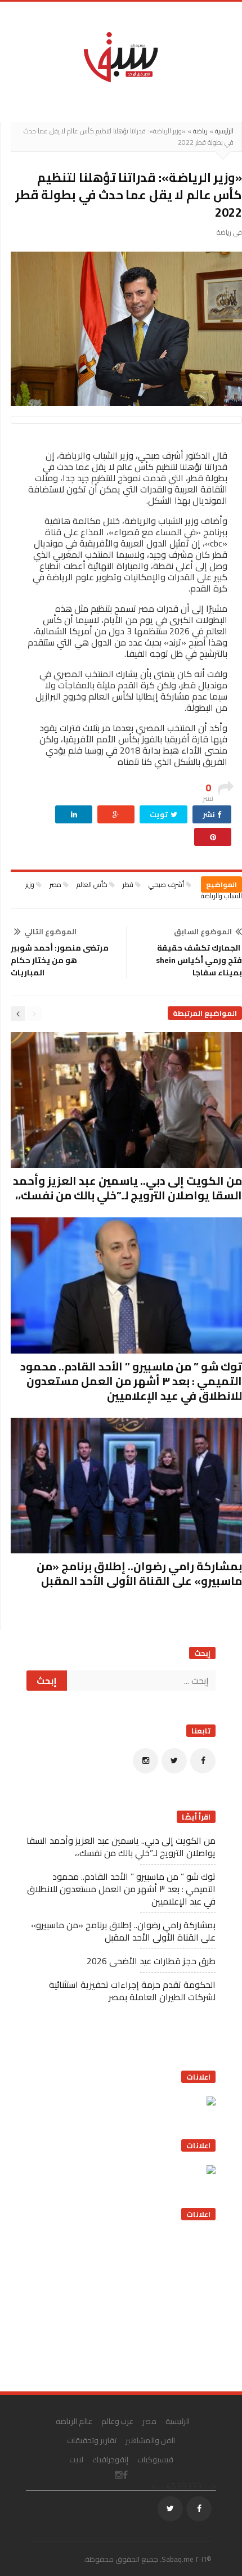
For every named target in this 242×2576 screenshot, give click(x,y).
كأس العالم (92, 884)
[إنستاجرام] (145, 1761)
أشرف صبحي (166, 884)
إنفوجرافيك (110, 2459)
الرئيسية (224, 131)
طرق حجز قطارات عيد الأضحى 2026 (151, 1961)
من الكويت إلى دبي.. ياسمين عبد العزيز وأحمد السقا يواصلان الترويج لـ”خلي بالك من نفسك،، (127, 1188)
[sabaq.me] (121, 56)
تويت (160, 814)
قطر (128, 884)
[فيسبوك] (203, 1761)
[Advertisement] (131, 2302)
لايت (76, 2459)
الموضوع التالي (50, 931)
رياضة (200, 131)
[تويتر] (174, 1761)
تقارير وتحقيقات (92, 2440)
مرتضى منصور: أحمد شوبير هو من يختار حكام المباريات (60, 960)
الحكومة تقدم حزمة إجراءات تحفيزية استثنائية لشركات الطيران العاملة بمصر (132, 1991)
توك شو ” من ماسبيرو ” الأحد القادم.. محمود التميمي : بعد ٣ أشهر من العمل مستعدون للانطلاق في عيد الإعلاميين (131, 1381)
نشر (210, 814)
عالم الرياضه (74, 2421)
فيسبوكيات (155, 2459)
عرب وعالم (118, 2421)
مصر (55, 884)
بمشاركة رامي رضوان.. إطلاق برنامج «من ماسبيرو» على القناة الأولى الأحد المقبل (139, 1573)
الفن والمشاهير (151, 2440)
